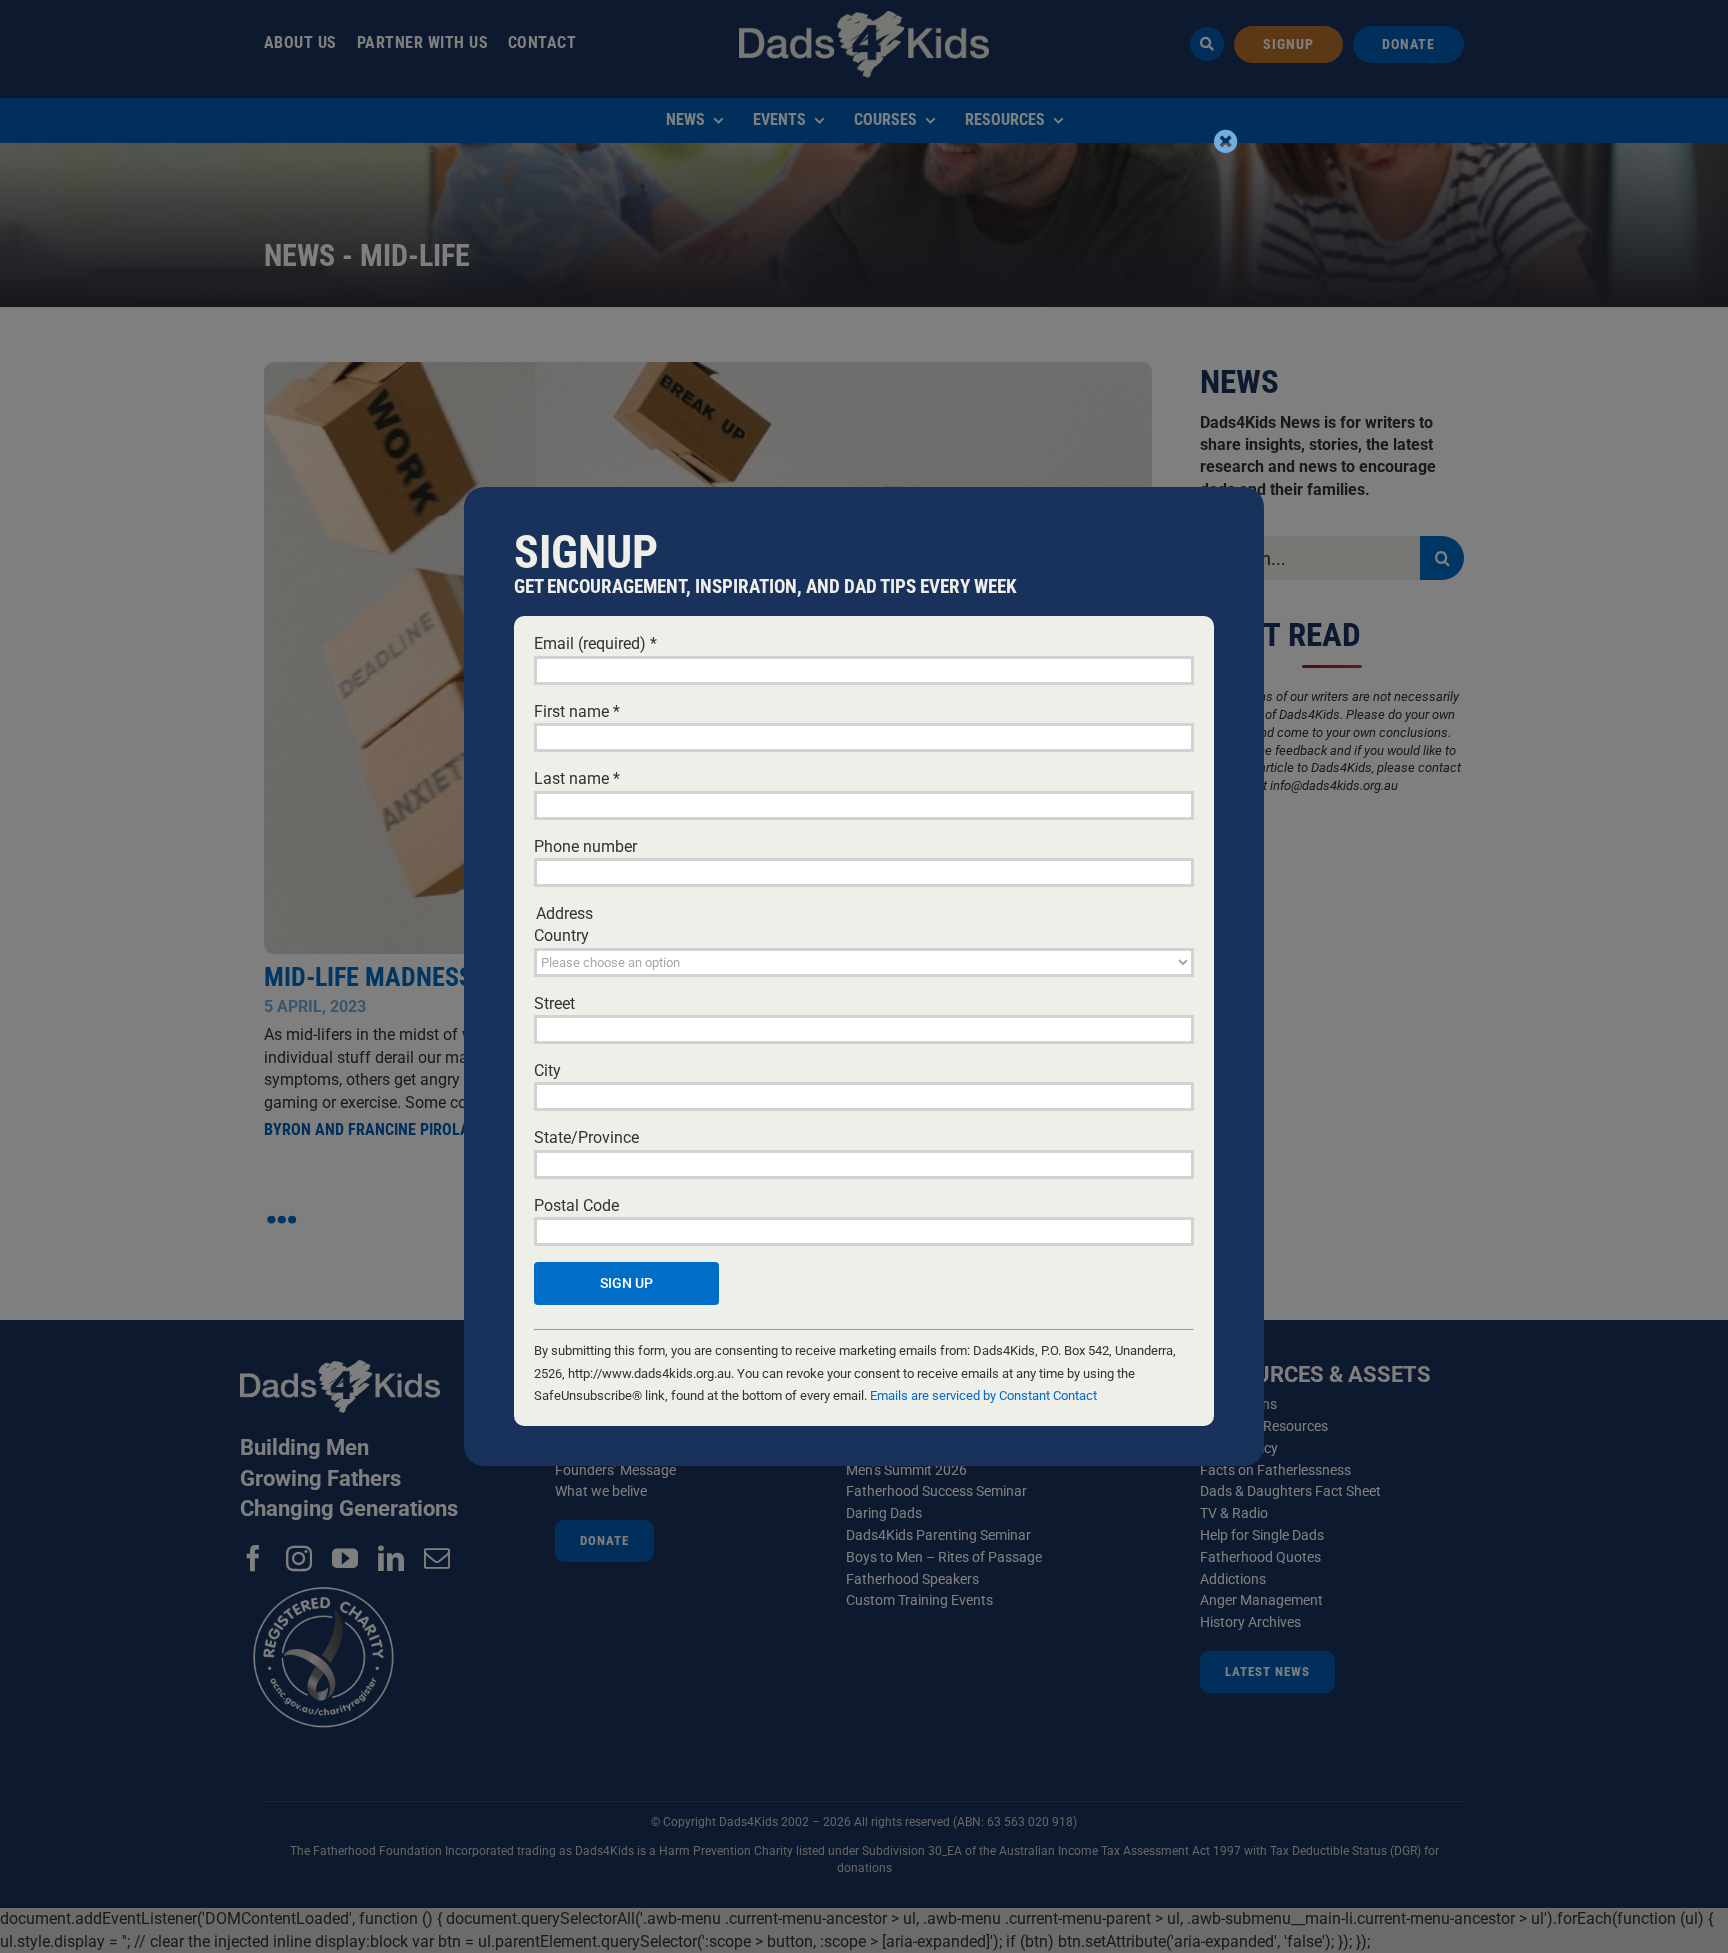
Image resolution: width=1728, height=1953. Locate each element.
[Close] (1226, 141)
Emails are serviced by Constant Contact (983, 1395)
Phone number (585, 846)
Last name (577, 778)
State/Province (586, 1137)
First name (577, 711)
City (547, 1070)
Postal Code (576, 1205)
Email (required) (595, 643)
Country (561, 935)
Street (554, 1003)
